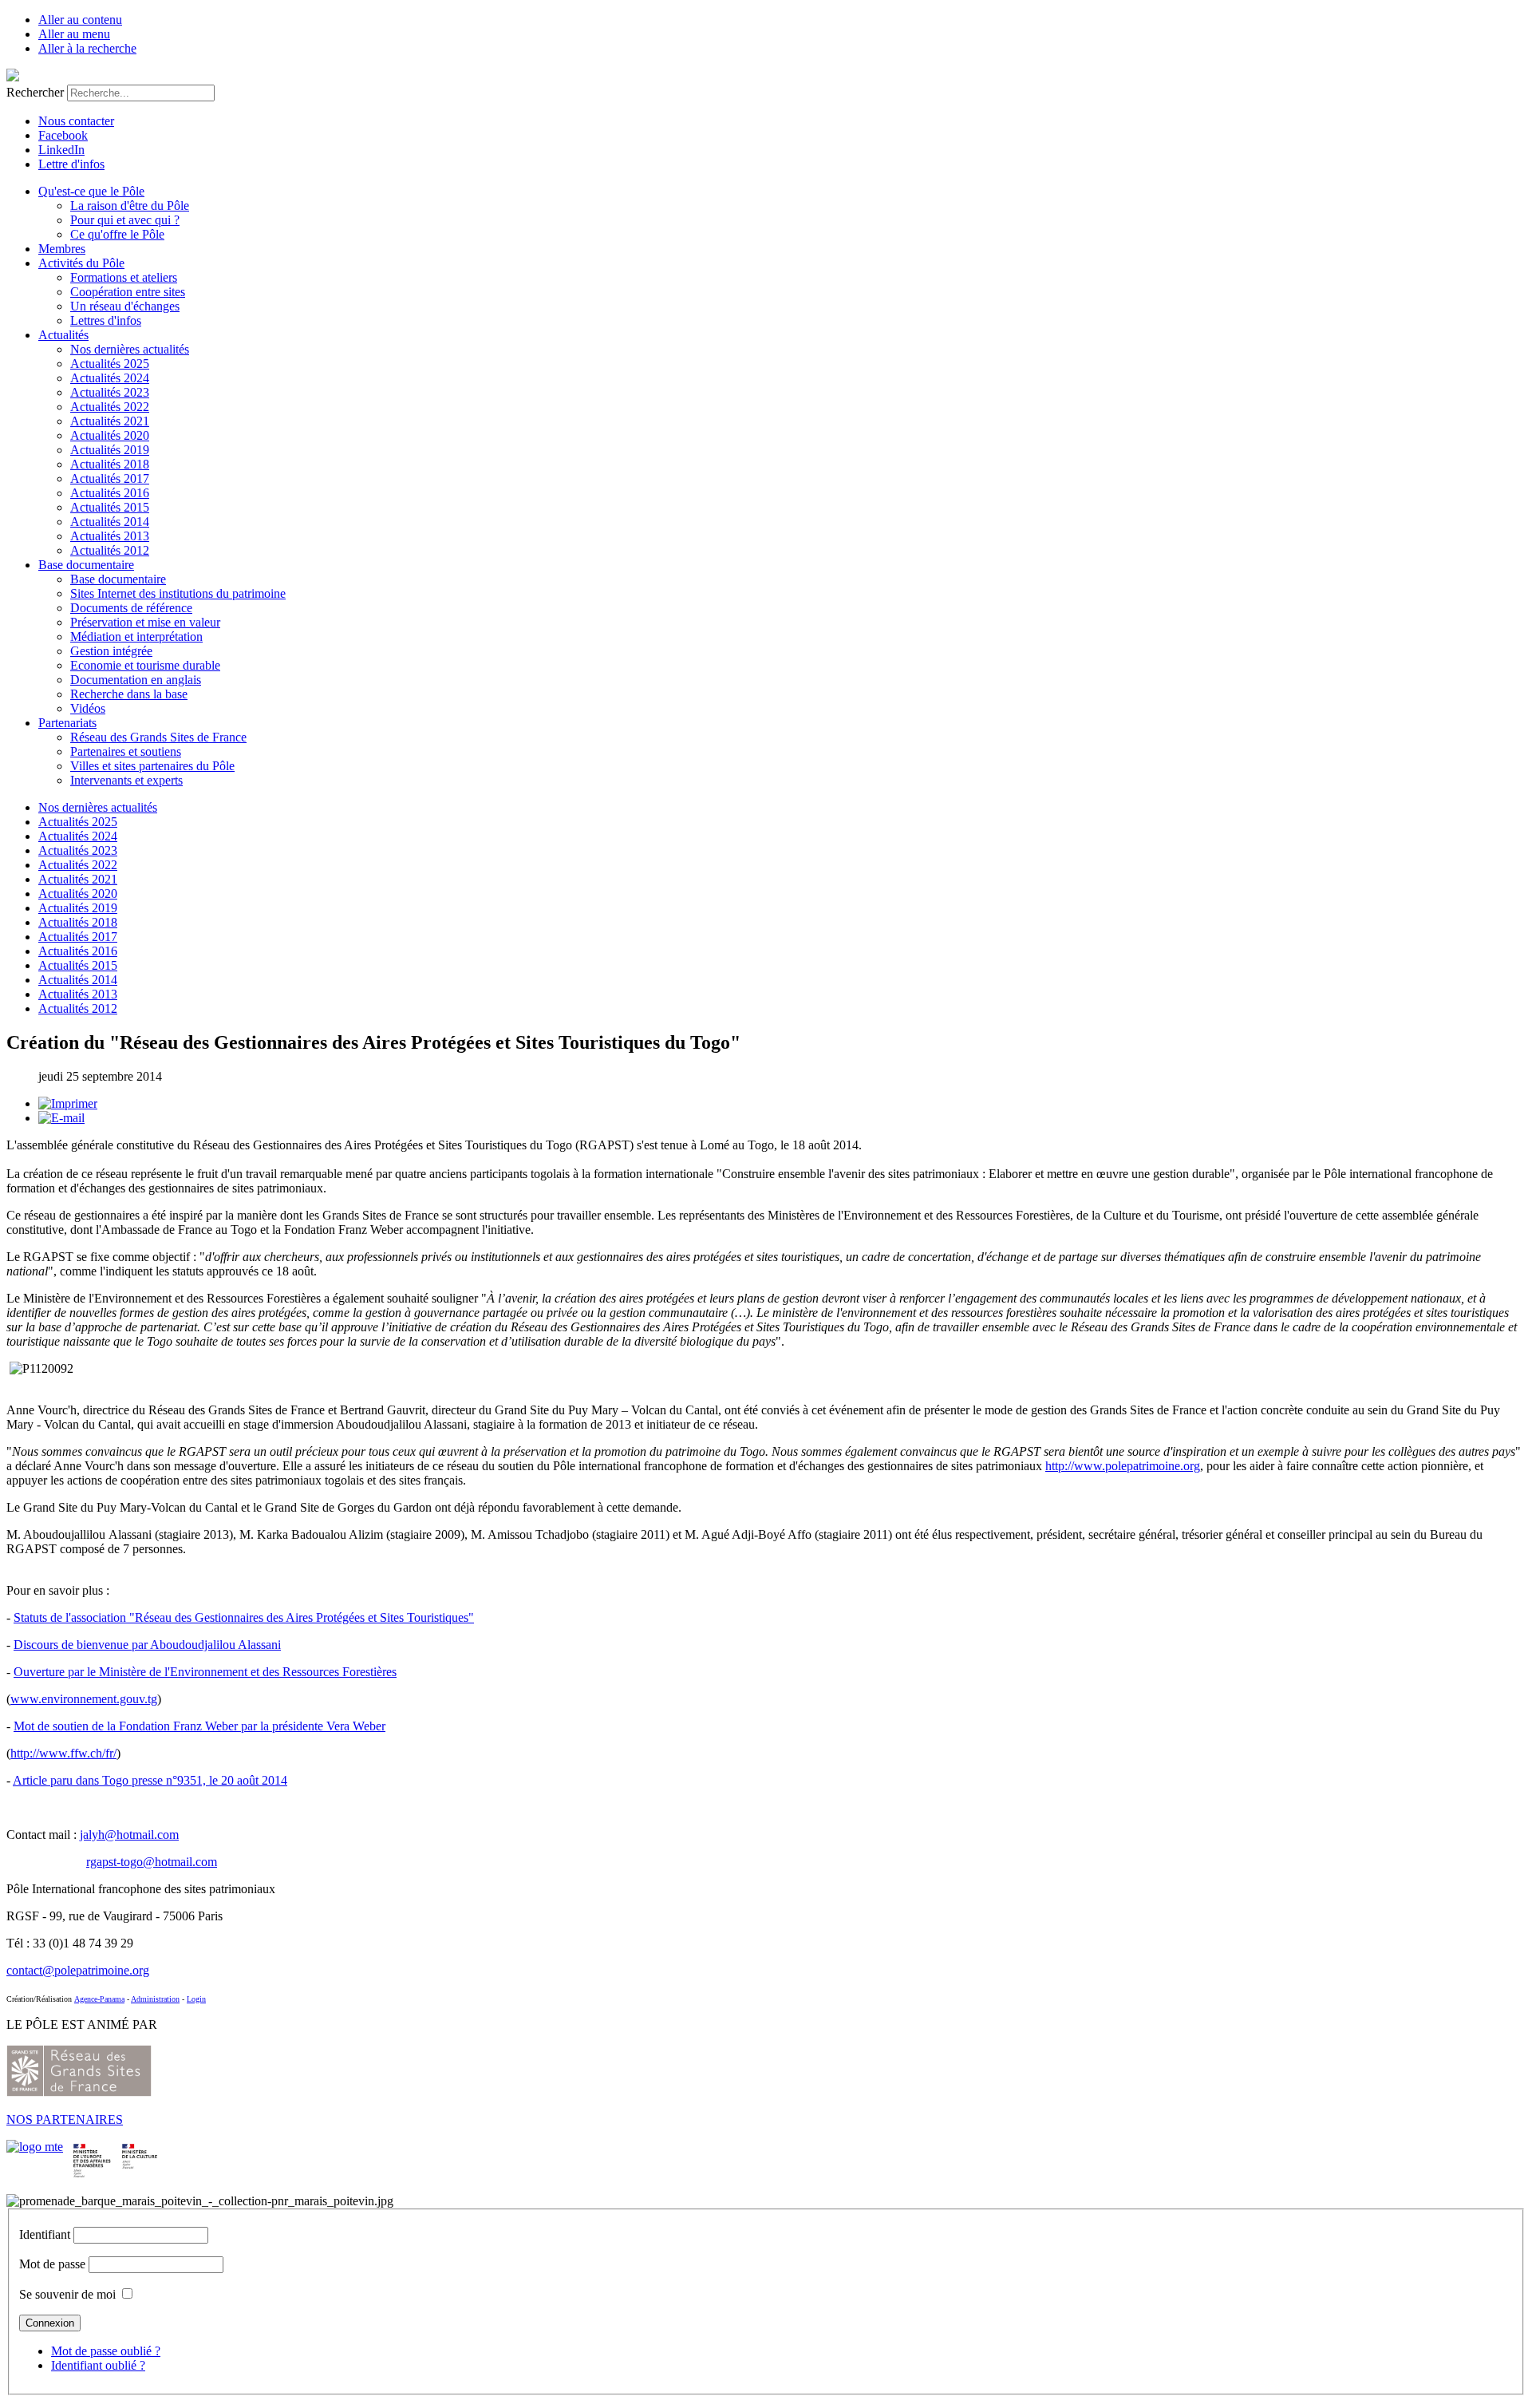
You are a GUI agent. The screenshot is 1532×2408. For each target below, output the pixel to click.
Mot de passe (52, 2264)
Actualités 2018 (110, 464)
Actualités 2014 (110, 522)
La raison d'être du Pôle (130, 206)
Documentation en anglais (136, 680)
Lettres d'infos (106, 320)
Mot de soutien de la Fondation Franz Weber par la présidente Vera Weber (199, 1726)
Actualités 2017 (110, 478)
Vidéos (88, 708)
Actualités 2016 (110, 493)
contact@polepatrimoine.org (78, 1970)
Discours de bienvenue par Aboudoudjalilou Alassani (147, 1645)
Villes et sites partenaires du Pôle (152, 766)
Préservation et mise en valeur (145, 622)
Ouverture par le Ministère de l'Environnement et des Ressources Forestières (205, 1672)
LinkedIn (61, 150)
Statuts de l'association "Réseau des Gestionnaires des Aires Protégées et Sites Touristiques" (244, 1617)
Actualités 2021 (110, 421)
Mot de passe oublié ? (106, 2351)
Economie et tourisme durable (145, 665)
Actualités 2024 (110, 378)
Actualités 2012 (110, 550)
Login (196, 1999)
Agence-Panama (99, 1999)
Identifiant (45, 2234)
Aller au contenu (80, 20)
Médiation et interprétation (136, 637)
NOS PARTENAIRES (65, 2119)
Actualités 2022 (110, 407)
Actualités (63, 335)
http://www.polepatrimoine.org (1123, 1466)
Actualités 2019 (110, 450)
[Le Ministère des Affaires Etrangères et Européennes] (140, 2147)
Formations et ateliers (124, 277)
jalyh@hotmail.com (129, 1835)
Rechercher (35, 92)
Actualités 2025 (110, 364)
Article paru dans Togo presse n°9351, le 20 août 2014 (150, 1780)
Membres (62, 249)
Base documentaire (86, 565)
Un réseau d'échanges (125, 306)
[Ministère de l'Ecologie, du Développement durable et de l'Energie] (35, 2147)
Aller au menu (74, 34)
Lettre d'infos (71, 164)
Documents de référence (131, 608)
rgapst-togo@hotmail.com (152, 1862)
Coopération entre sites (128, 292)
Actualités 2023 (110, 392)
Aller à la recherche (87, 48)
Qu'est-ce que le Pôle (91, 191)
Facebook (63, 135)
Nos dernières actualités (130, 349)
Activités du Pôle (81, 263)
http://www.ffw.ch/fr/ (63, 1753)
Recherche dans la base (129, 694)
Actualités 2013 (110, 536)
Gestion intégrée (111, 651)
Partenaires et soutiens (126, 751)
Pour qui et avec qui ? (125, 220)
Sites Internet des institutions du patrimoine (178, 593)
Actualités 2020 (110, 435)
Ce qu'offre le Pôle (117, 234)
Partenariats (67, 723)
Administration (155, 1999)
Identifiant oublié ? (98, 2365)
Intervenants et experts (126, 780)
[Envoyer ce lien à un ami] (61, 1118)
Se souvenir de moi (67, 2294)
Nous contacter (76, 121)
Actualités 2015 (110, 507)
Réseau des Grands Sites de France (158, 737)
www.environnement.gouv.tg (84, 1699)
